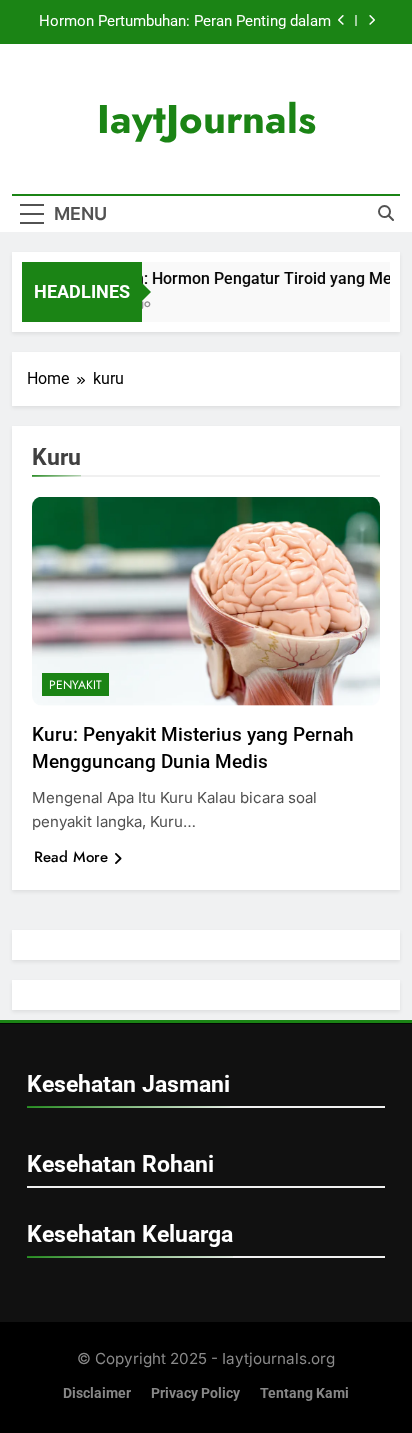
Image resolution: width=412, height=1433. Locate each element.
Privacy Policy (195, 1393)
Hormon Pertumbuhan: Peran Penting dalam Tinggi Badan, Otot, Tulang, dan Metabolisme (183, 22)
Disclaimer (97, 1393)
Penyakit (75, 685)
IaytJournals (206, 119)
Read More (71, 857)
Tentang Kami (304, 1393)
